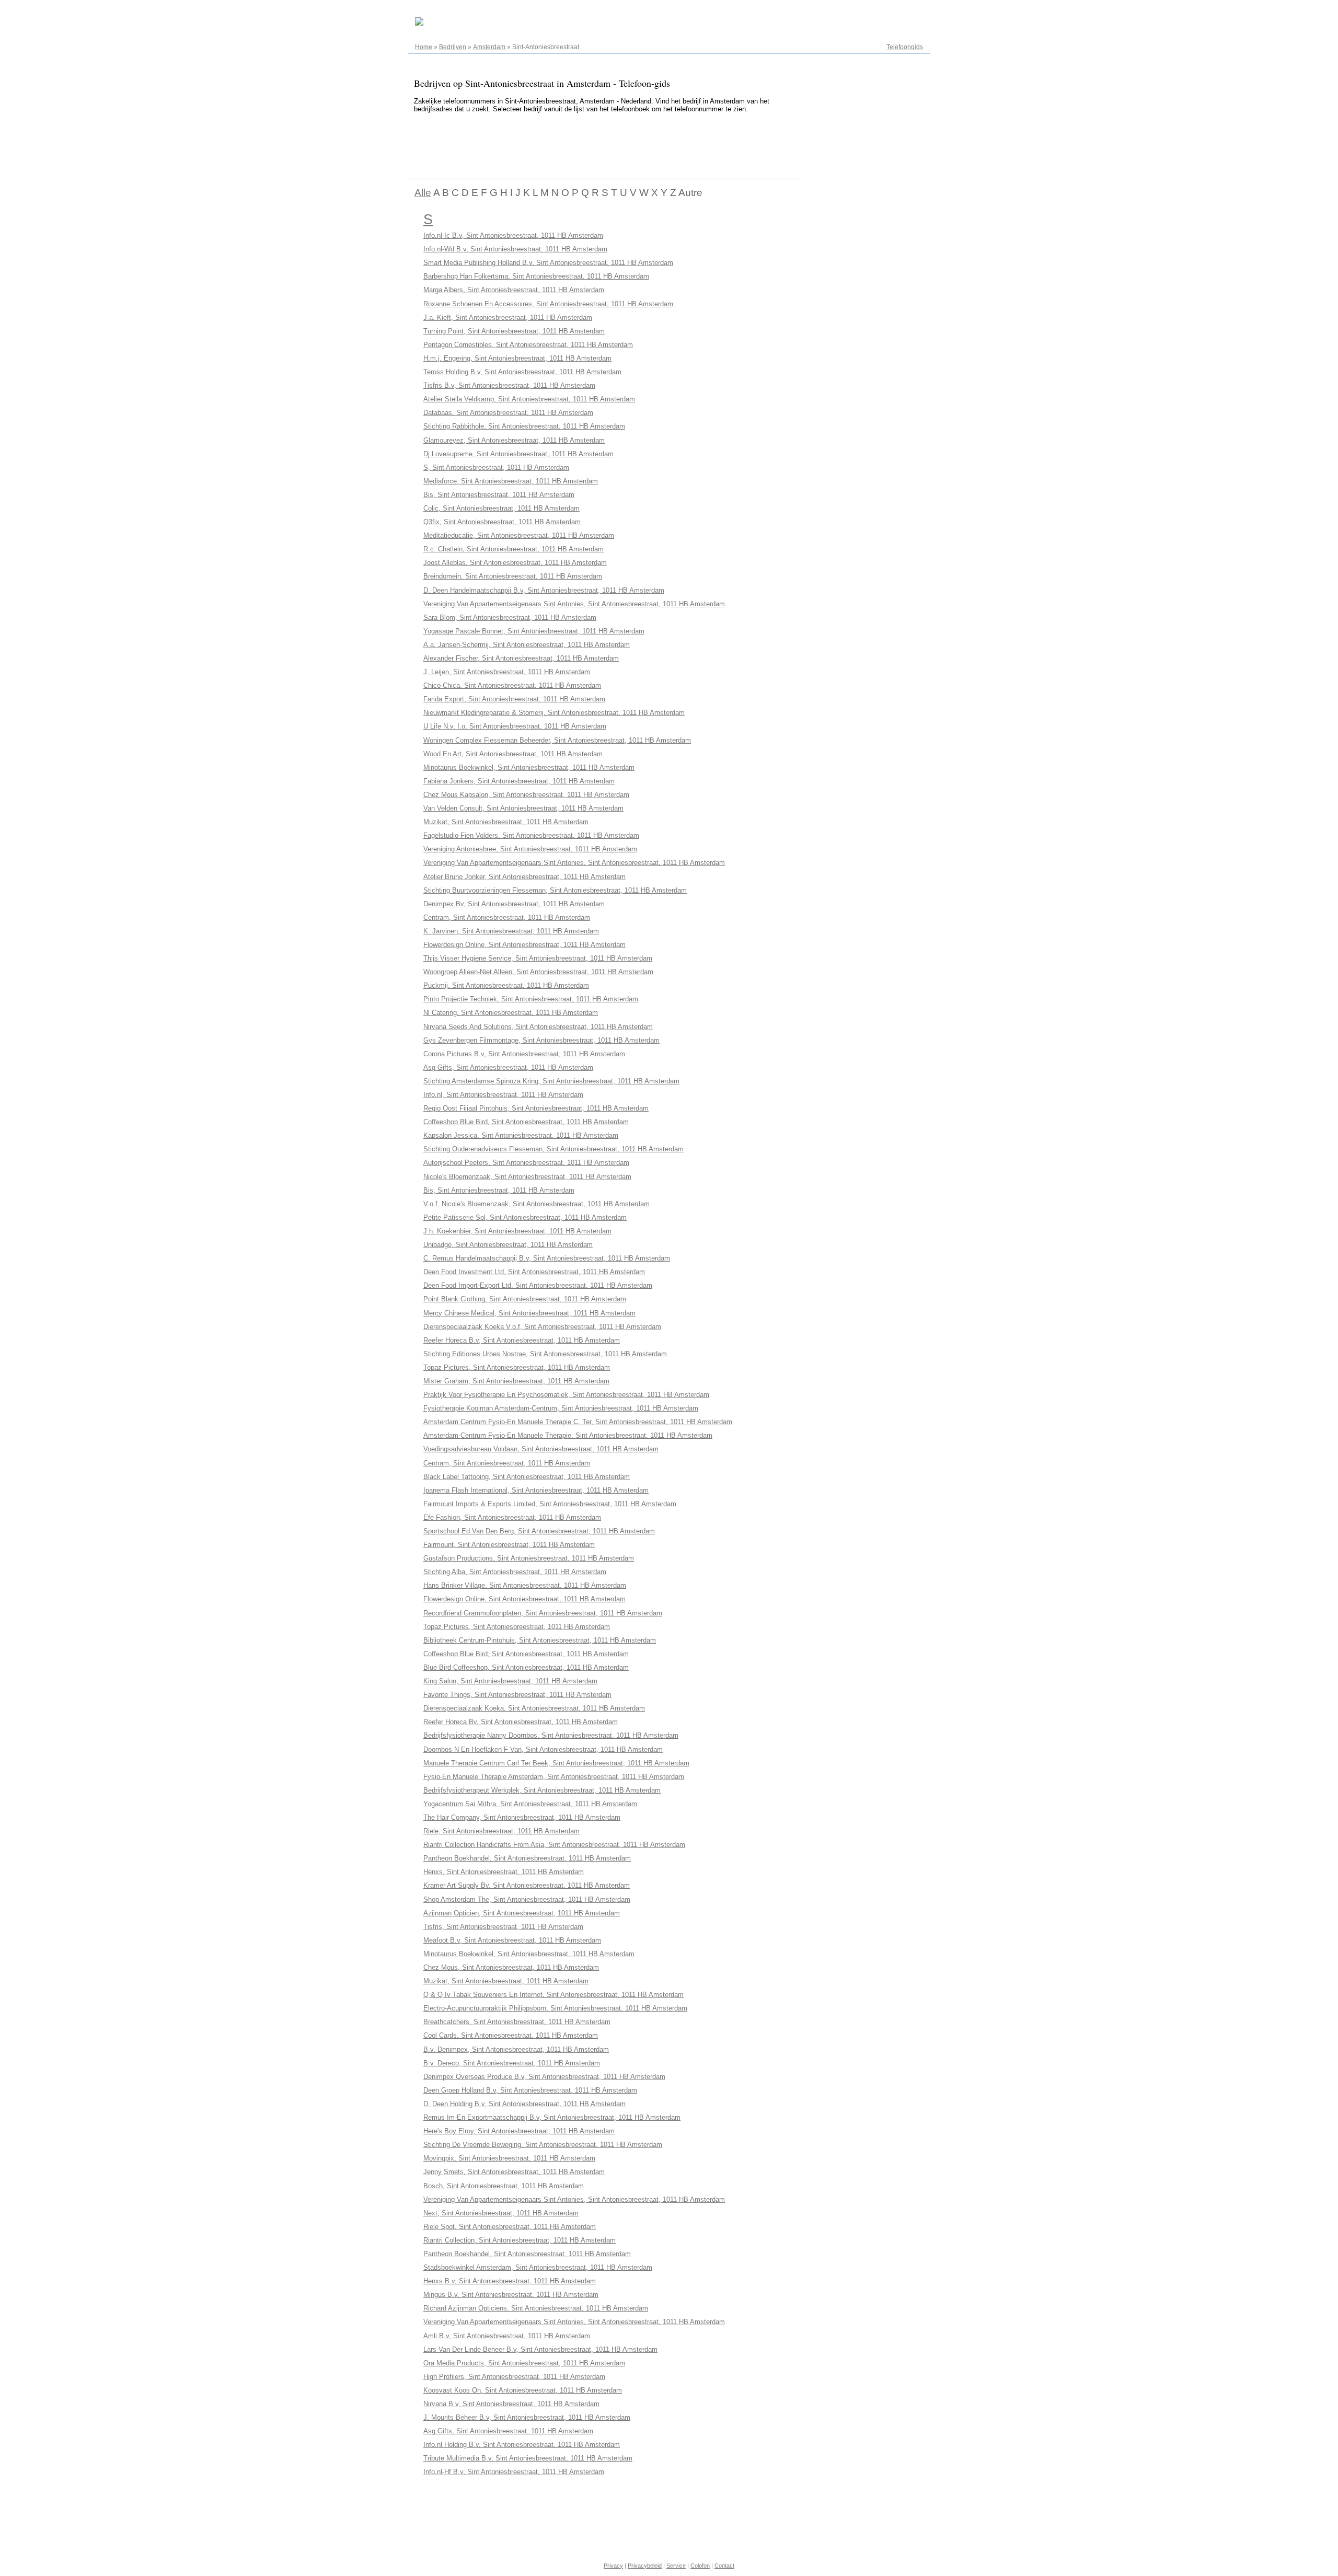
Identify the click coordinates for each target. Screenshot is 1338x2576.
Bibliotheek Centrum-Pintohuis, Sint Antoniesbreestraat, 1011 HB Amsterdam (540, 1640)
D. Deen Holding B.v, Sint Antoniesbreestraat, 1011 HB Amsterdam (524, 2104)
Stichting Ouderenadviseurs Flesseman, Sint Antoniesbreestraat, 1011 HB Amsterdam (553, 1149)
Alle (423, 193)
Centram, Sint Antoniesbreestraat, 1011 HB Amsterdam (507, 917)
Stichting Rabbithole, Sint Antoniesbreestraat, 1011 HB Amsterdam (524, 426)
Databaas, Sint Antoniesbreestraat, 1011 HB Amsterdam (508, 413)
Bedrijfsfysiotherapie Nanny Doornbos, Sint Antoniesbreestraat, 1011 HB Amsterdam (551, 1735)
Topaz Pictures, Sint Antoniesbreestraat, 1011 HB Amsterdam (517, 1367)
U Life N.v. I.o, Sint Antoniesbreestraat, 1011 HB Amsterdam (515, 726)
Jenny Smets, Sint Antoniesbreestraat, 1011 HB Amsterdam (514, 2172)
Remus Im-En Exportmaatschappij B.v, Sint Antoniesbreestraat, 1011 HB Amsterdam (552, 2117)
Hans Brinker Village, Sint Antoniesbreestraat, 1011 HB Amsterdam (525, 1585)
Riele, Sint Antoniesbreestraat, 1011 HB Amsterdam (501, 1831)
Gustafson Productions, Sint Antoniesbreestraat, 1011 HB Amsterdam (529, 1558)
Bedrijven (453, 47)
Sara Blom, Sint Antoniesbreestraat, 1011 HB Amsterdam (510, 617)
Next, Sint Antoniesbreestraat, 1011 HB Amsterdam (501, 2213)
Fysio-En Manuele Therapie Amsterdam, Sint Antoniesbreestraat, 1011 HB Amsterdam (554, 1777)
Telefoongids (905, 47)
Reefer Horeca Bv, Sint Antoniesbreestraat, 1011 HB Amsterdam (521, 1722)
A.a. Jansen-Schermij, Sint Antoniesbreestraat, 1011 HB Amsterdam (527, 645)
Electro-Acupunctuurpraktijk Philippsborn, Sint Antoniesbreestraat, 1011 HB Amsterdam (555, 2008)
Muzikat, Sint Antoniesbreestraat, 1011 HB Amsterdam (506, 822)
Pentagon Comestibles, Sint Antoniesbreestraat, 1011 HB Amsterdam (528, 345)
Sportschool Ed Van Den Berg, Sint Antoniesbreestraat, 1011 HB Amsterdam (539, 1531)
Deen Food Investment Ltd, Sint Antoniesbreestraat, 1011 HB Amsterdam (534, 1272)
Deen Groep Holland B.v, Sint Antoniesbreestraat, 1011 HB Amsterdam (530, 2090)
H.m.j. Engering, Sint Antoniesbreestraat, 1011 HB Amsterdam (517, 358)
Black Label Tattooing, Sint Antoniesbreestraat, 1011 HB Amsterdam (527, 1477)
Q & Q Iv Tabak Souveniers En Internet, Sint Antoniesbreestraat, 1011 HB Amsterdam (553, 1995)
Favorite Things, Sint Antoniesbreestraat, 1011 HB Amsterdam (517, 1695)
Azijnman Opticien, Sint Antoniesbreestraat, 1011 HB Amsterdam (522, 1913)
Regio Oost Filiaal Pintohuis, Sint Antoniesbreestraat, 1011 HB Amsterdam (536, 1108)
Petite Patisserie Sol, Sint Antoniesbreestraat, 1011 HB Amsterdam (525, 1217)
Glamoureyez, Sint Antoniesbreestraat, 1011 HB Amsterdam (514, 440)
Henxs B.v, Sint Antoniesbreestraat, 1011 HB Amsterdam (510, 2281)
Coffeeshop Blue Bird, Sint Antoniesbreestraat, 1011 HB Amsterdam (526, 1122)
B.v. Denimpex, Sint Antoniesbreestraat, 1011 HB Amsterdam (516, 2049)
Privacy (613, 2566)
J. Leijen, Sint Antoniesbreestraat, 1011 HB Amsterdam (507, 672)
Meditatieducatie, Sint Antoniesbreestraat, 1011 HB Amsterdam (519, 535)
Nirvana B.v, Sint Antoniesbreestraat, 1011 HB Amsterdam (511, 2404)
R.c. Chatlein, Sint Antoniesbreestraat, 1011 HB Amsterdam (514, 549)
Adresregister (904, 11)
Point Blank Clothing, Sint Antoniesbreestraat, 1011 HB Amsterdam (525, 1299)
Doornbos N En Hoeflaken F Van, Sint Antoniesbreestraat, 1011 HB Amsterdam (543, 1749)
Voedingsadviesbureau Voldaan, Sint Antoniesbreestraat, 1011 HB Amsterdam (541, 1449)
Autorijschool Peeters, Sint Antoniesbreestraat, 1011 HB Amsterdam (526, 1163)
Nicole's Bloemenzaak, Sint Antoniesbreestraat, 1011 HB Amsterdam (527, 1177)
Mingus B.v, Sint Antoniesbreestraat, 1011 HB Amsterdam (511, 2295)
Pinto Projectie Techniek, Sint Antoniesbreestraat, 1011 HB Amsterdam (531, 999)
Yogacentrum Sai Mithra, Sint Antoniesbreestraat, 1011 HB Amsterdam (530, 1804)
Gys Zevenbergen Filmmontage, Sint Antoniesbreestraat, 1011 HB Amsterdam (541, 1040)
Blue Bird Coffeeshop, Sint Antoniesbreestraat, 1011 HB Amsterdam (526, 1667)
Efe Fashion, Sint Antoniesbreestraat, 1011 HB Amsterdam (512, 1517)
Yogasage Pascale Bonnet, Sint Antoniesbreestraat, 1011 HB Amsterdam (534, 631)
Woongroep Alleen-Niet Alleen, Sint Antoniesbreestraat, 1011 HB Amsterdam (538, 972)
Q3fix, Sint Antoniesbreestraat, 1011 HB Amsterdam (502, 522)
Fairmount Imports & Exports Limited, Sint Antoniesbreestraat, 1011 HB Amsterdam (550, 1504)
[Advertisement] (598, 144)
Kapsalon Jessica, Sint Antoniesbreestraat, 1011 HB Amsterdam (521, 1135)
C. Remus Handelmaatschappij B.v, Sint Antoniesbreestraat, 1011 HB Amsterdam (547, 1258)
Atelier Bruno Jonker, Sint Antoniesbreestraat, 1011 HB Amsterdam (524, 877)
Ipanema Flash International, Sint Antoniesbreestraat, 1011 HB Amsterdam (536, 1490)
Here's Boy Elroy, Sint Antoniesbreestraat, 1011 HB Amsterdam (519, 2131)
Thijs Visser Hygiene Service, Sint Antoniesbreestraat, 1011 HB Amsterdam (538, 958)
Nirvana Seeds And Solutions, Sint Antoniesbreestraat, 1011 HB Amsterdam (538, 1027)
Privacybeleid (645, 2566)
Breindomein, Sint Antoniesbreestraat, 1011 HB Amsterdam (513, 576)
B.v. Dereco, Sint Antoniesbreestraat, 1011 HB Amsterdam (512, 2063)
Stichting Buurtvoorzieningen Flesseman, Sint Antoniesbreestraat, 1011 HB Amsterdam (555, 890)
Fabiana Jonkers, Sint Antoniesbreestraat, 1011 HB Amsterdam (519, 781)
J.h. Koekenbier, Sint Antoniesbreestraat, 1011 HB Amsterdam (517, 1231)
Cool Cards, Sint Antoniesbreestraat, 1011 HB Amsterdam (511, 2035)
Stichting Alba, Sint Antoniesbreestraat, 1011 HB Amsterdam (515, 1572)
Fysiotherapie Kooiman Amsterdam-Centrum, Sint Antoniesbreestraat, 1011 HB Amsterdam (561, 1408)
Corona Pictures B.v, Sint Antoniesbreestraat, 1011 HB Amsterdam (524, 1054)
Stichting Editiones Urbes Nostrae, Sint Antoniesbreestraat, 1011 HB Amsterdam (545, 1354)
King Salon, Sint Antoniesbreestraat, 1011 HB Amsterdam (510, 1681)
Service (676, 2566)
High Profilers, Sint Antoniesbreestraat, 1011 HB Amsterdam (514, 2377)
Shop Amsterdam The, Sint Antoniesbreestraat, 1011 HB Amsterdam (527, 1899)
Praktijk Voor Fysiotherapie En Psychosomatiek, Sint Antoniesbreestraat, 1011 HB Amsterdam (566, 1395)
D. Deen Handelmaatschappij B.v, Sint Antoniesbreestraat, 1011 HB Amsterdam (544, 590)
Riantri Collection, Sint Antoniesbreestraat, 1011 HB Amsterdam (520, 2240)
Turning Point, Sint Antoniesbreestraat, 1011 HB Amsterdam (514, 331)
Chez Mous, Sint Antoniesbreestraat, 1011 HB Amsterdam (511, 1967)
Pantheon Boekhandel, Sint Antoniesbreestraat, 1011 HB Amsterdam (527, 1858)
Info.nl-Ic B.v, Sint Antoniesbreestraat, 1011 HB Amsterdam (513, 235)
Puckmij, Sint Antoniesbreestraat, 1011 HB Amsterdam (506, 985)
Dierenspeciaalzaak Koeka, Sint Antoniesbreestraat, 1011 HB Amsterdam (534, 1708)
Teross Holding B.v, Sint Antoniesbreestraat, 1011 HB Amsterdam (522, 372)
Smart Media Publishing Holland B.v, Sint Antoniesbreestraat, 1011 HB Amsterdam (548, 263)
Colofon (700, 2566)
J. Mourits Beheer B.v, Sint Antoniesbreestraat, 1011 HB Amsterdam (527, 2417)
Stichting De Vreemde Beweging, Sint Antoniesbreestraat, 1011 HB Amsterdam (543, 2145)
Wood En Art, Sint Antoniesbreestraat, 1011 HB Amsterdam (513, 754)
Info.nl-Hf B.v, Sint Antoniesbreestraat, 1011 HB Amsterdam (514, 2472)
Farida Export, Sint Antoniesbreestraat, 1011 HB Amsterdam (514, 699)
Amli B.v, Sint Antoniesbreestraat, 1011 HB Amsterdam (507, 2336)
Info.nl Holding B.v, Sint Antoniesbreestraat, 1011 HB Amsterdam (522, 2445)
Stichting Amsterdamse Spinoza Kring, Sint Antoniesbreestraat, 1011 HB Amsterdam (551, 1081)
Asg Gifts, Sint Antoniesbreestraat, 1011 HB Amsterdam (508, 1067)
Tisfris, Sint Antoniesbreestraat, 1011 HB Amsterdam (503, 1927)
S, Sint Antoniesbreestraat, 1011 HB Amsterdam (496, 467)
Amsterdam (489, 47)
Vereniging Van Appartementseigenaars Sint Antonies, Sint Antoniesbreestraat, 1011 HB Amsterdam (574, 604)
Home (424, 47)
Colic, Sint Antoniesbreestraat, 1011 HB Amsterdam (501, 508)
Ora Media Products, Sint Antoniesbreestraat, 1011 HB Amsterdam (524, 2363)
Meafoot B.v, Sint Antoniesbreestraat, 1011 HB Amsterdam (512, 1940)
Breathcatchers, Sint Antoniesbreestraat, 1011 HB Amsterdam (517, 2022)
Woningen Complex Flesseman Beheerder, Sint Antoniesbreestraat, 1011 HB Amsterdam (557, 740)
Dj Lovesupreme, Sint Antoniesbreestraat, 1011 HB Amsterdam (518, 454)
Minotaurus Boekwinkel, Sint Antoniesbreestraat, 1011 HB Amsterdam (529, 767)
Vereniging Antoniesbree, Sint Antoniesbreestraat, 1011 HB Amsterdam (530, 849)
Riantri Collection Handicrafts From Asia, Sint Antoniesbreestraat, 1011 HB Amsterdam (554, 1845)
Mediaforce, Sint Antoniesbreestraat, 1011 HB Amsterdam (511, 481)
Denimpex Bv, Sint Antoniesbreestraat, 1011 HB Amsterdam (514, 904)
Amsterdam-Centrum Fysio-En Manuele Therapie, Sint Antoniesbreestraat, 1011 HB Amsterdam (568, 1435)
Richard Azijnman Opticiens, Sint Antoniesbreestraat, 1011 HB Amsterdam (536, 2308)
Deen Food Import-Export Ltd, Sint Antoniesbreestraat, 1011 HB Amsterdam (538, 1285)
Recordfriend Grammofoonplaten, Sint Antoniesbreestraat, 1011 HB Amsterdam (543, 1613)
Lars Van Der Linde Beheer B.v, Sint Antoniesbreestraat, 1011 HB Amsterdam (540, 2349)
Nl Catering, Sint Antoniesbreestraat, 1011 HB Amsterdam (511, 1013)
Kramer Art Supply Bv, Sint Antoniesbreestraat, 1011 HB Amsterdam (527, 1885)
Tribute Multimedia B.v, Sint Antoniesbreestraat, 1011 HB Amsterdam (528, 2458)
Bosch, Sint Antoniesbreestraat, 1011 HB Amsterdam (504, 2186)
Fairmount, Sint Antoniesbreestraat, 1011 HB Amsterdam (509, 1545)
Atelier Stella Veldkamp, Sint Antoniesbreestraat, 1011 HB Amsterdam (529, 399)
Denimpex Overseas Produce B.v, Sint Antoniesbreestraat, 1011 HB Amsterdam (544, 2077)
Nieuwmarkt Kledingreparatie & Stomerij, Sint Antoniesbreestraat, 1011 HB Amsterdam (554, 713)
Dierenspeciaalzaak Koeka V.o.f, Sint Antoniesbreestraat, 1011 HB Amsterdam (542, 1327)
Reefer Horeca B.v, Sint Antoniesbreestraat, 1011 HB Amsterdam (522, 1340)
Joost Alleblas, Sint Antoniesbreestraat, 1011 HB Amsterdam (515, 563)
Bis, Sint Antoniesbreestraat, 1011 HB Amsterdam (499, 495)
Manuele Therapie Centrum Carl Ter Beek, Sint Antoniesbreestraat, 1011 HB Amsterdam (556, 1763)
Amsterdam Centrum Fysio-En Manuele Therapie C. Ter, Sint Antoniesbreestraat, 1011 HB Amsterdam (578, 1422)
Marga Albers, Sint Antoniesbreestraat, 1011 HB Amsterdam (514, 290)
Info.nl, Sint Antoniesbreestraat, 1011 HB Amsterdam (503, 1095)
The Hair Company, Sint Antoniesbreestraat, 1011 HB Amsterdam (522, 1817)
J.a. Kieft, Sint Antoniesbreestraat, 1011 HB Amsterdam (508, 317)
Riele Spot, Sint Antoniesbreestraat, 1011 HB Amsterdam (510, 2227)
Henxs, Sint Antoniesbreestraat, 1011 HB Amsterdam (504, 1872)
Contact (724, 2566)
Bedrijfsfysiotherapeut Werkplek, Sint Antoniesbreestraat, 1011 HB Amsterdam (542, 1790)
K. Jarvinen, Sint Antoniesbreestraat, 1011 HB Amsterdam (511, 931)
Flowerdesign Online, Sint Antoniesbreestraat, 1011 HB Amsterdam (524, 945)
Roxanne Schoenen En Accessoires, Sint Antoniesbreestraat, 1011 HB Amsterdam (548, 304)
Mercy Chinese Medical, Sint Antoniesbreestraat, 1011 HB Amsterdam (529, 1313)
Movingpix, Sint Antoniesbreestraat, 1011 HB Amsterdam (509, 2158)
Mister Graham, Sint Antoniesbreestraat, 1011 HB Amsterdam (516, 1381)
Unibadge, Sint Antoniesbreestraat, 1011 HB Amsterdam (508, 1245)
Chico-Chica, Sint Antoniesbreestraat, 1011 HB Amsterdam (512, 685)
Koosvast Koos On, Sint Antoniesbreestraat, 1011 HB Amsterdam (523, 2390)
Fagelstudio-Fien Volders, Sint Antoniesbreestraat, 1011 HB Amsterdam (531, 835)
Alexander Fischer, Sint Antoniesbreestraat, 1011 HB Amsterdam (521, 658)
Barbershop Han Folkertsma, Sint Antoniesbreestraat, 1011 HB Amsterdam (536, 276)
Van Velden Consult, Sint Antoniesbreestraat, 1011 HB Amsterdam (523, 808)
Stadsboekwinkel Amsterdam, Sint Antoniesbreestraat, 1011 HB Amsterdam (538, 2267)
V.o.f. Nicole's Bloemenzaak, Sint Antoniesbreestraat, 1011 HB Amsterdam (537, 1204)
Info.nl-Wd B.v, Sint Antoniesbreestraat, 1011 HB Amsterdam (515, 249)
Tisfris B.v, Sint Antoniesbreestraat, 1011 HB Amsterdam (509, 385)
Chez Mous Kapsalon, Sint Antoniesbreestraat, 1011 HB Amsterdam (526, 795)
